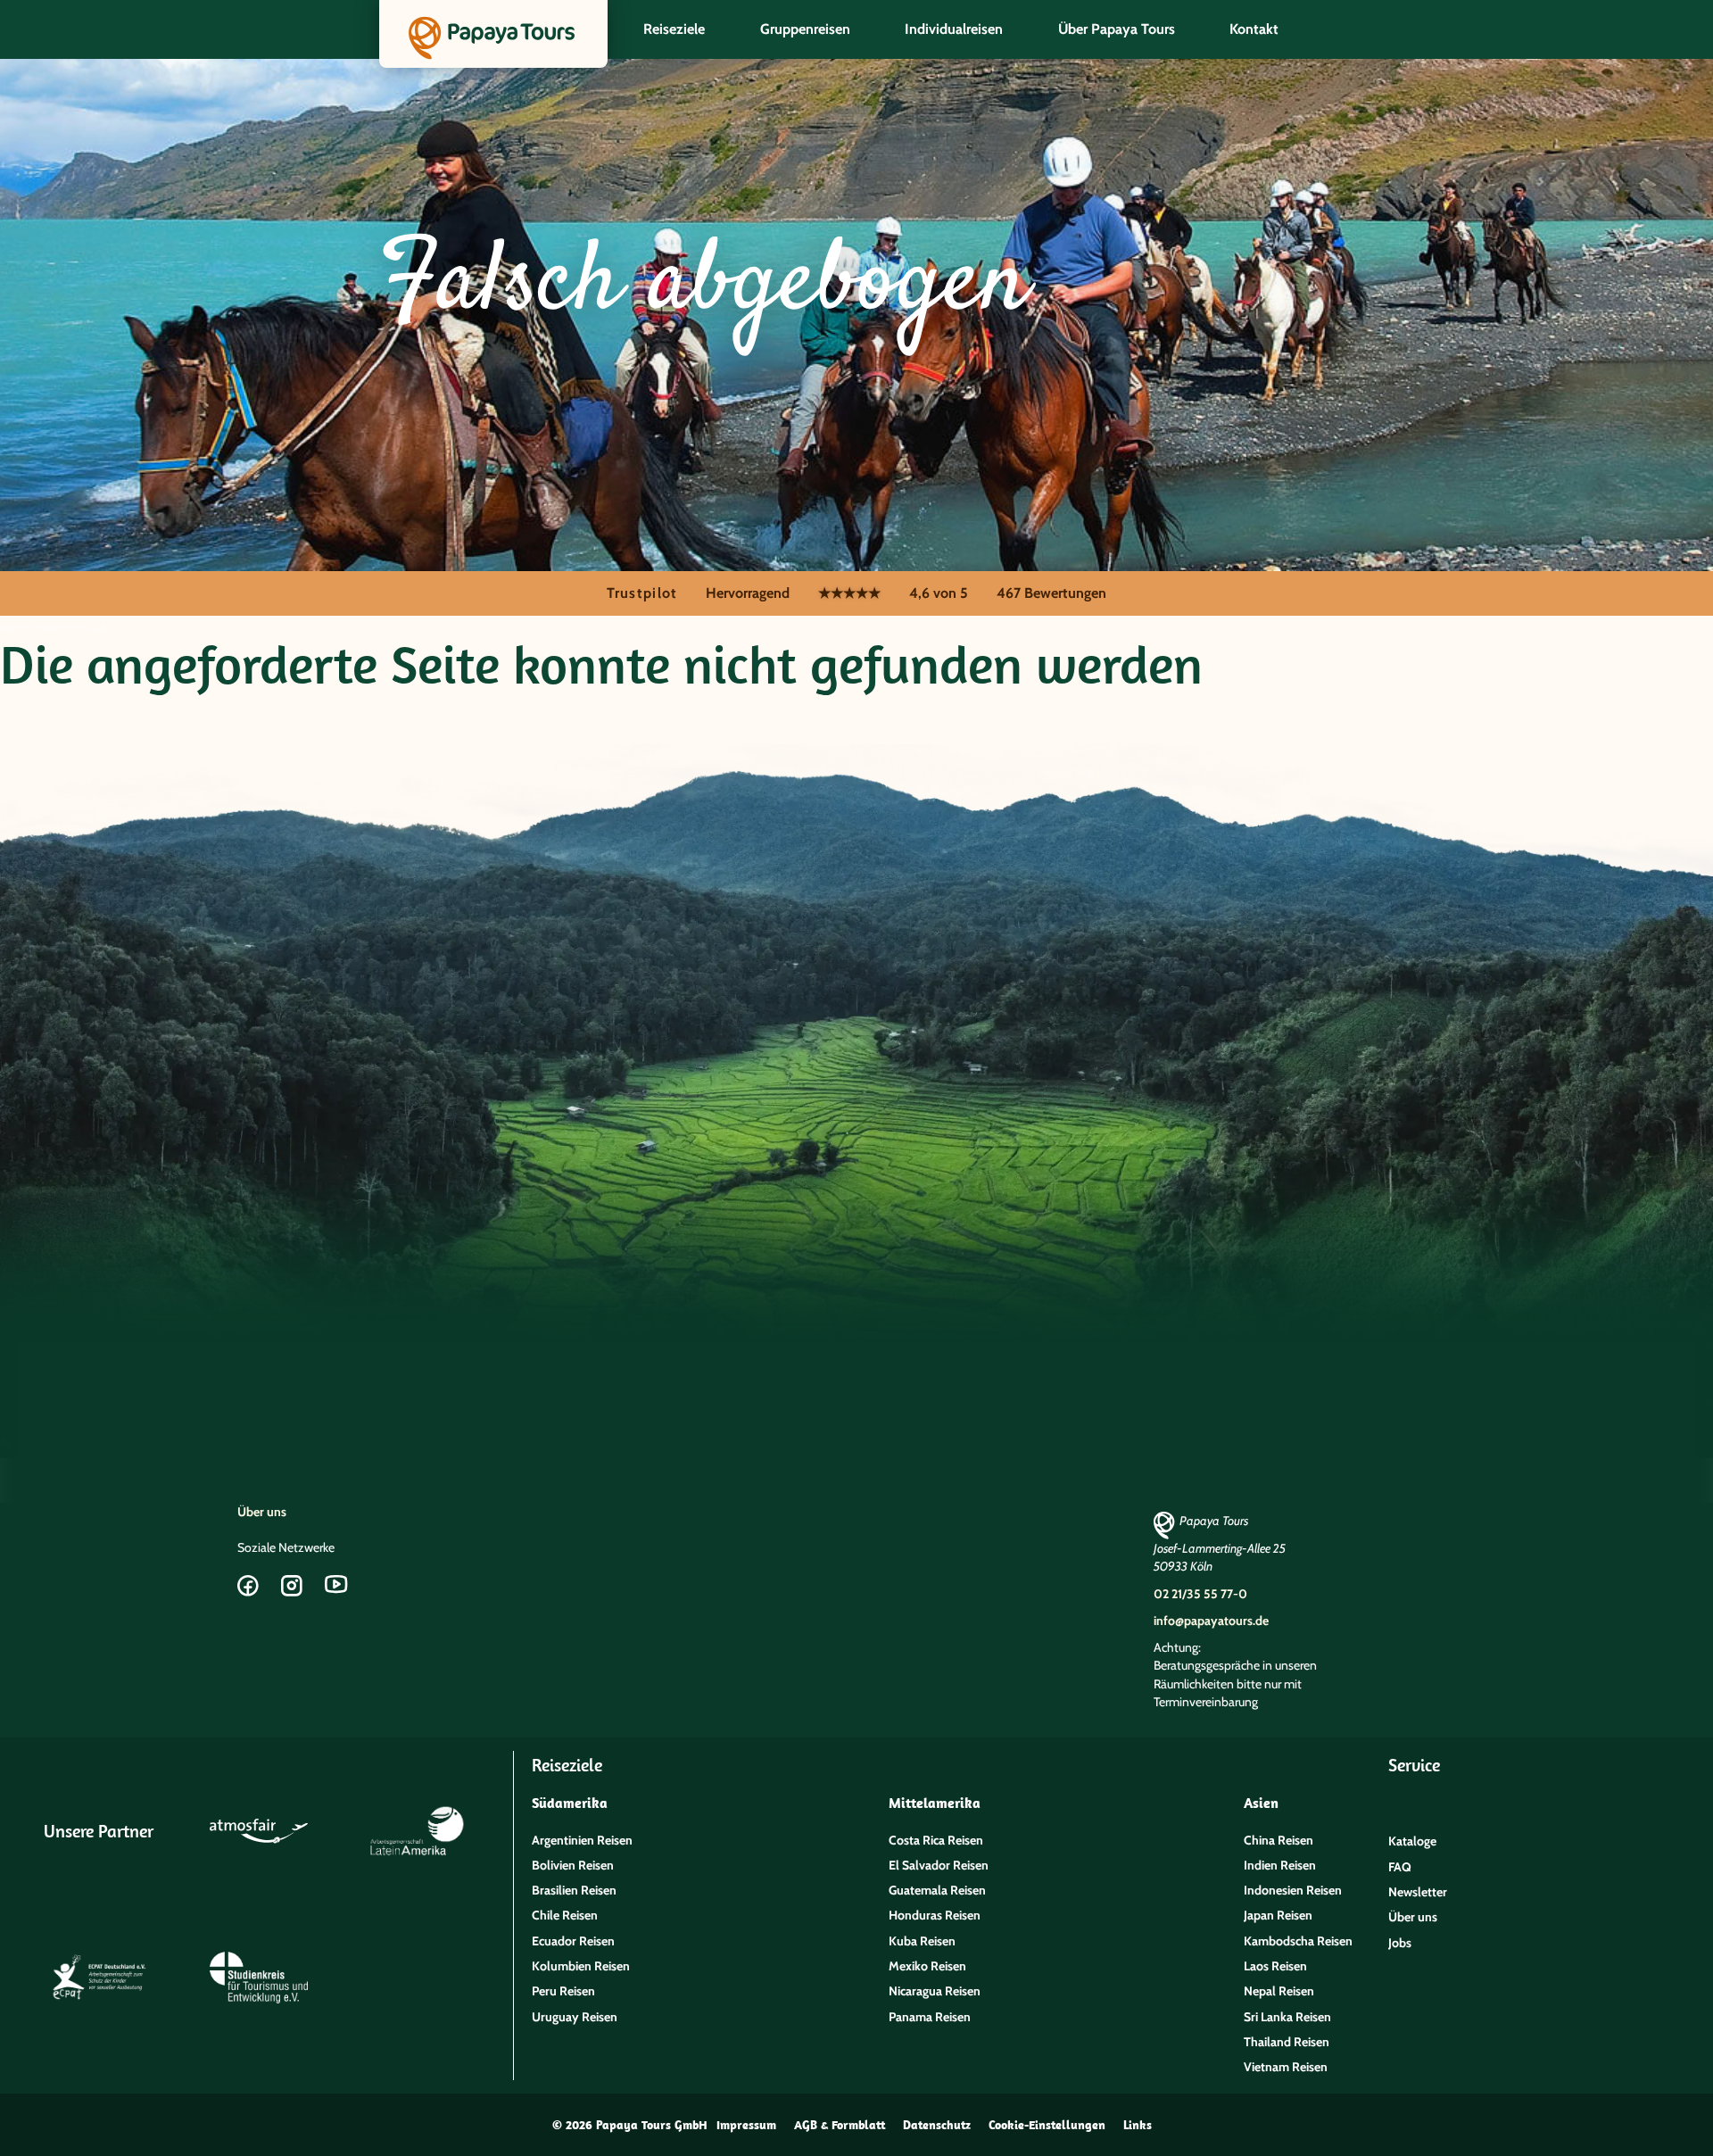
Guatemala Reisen (937, 1890)
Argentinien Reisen (582, 1840)
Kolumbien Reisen (581, 1966)
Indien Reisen (1280, 1865)
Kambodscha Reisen (1298, 1941)
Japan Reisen (1278, 1915)
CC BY (101, 627)
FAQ (1400, 1867)
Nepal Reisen (1279, 1991)
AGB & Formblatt (840, 2125)
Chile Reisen (565, 1915)
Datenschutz (937, 2125)
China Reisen (1279, 1840)
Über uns (262, 1512)
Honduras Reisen (935, 1915)
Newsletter (1418, 1892)
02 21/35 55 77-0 (1200, 1594)
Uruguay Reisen (575, 2017)
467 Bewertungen (1051, 593)
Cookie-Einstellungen (1047, 2125)
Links (1138, 2125)
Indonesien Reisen (1293, 1890)
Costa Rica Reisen (936, 1840)
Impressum (746, 2125)
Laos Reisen (1275, 1966)
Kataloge (1412, 1841)
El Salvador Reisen (939, 1865)
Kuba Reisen (922, 1941)
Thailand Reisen (1287, 2042)
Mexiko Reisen (927, 1966)
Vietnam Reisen (1286, 2067)
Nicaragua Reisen (935, 1991)
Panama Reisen (930, 2017)
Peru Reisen (563, 1991)
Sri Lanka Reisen (1287, 2017)
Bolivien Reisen (573, 1865)
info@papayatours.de (1211, 1621)
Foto (8, 627)
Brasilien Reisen (574, 1890)
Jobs (1400, 1943)
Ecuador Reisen (573, 1941)
